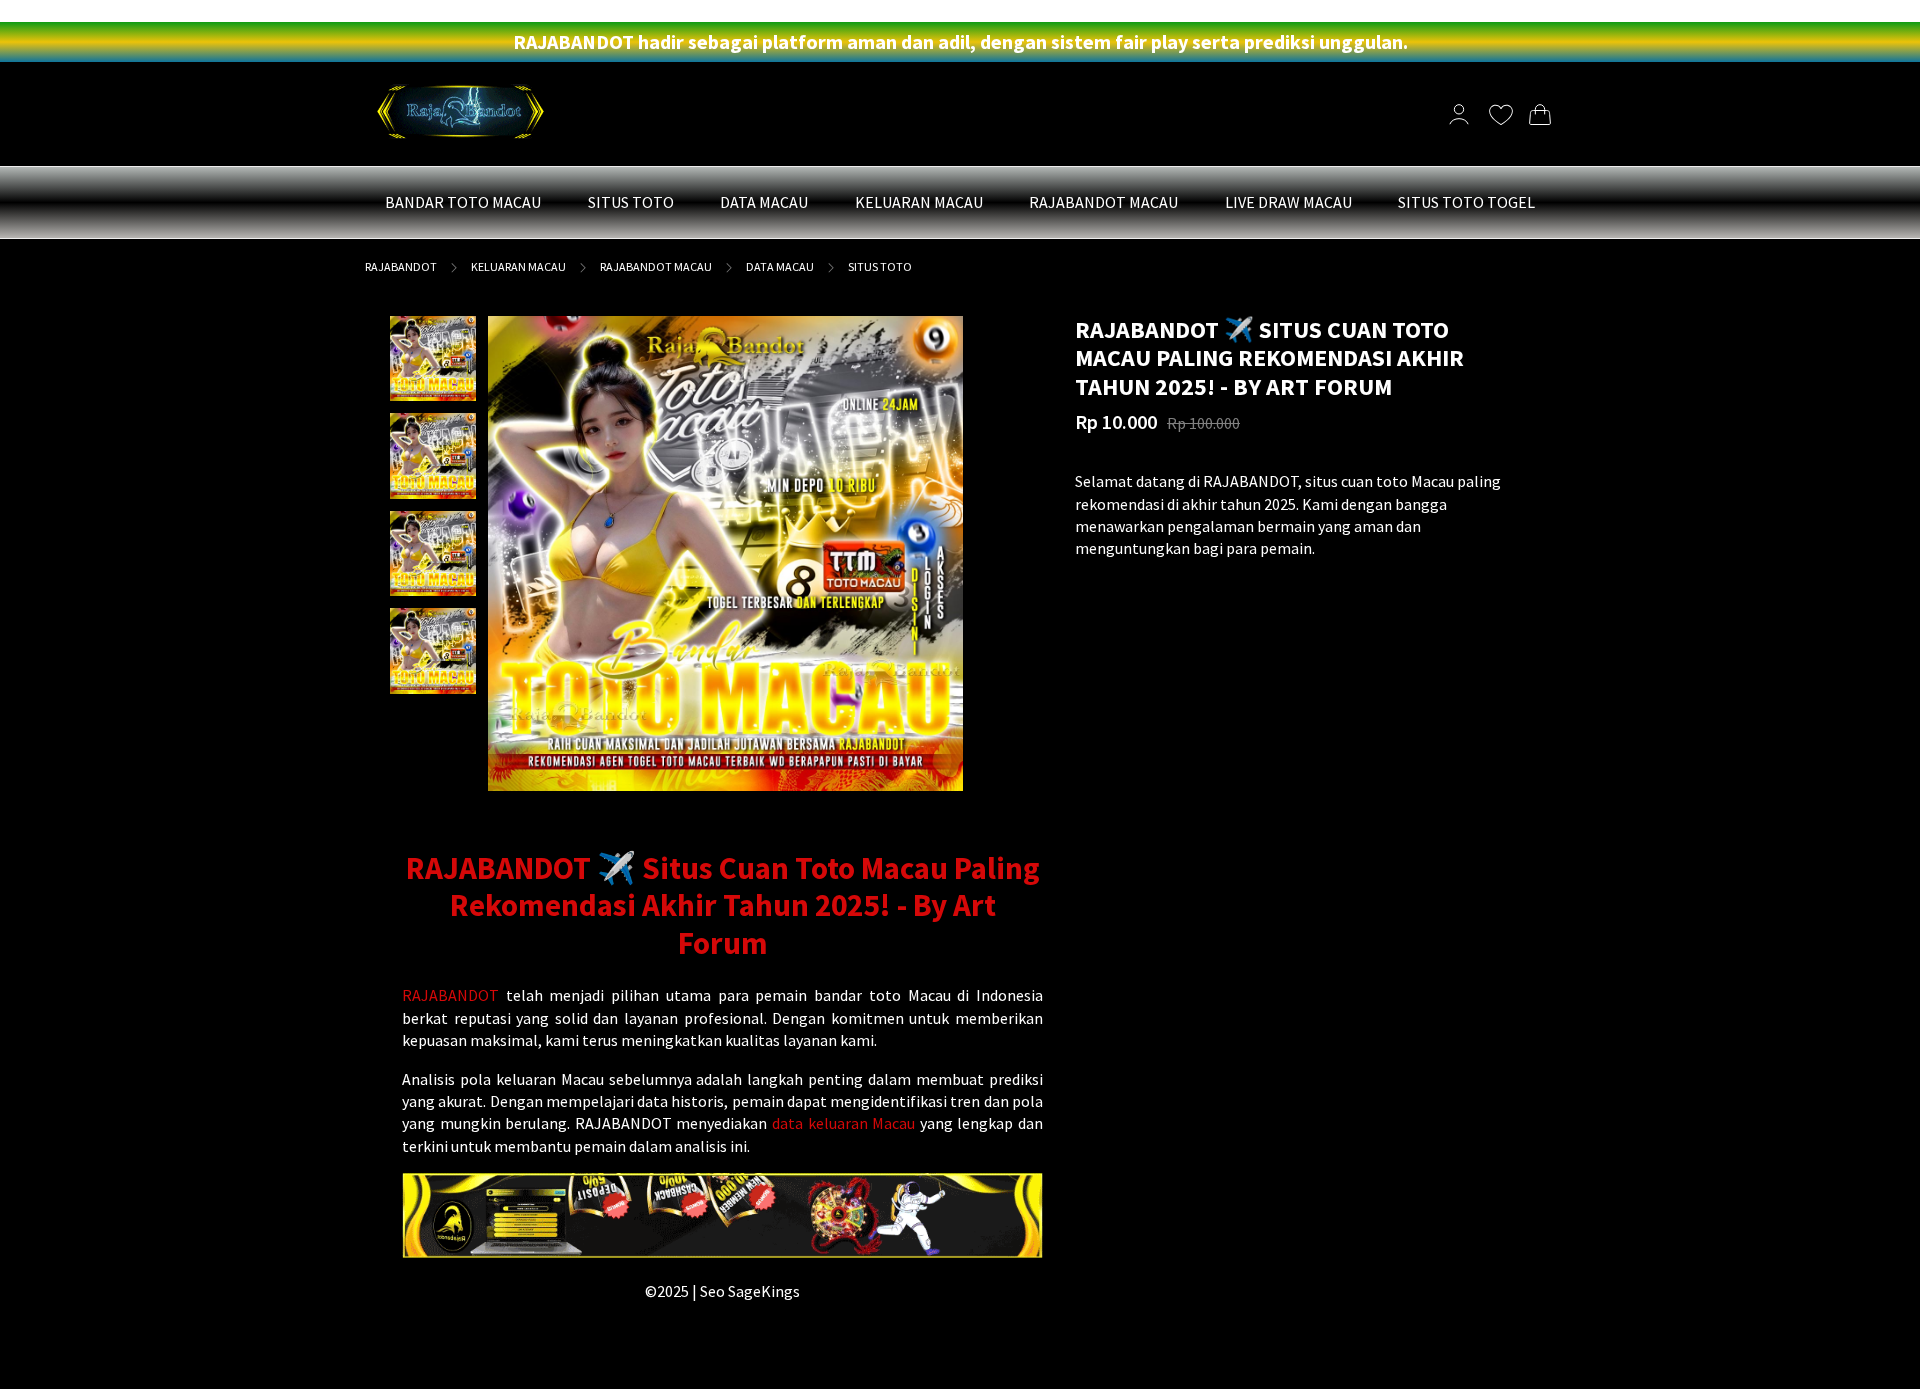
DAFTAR (75, 11)
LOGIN (24, 11)
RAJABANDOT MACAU (656, 266)
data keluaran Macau (843, 1123)
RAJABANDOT (401, 266)
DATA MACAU (780, 266)
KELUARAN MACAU (518, 266)
